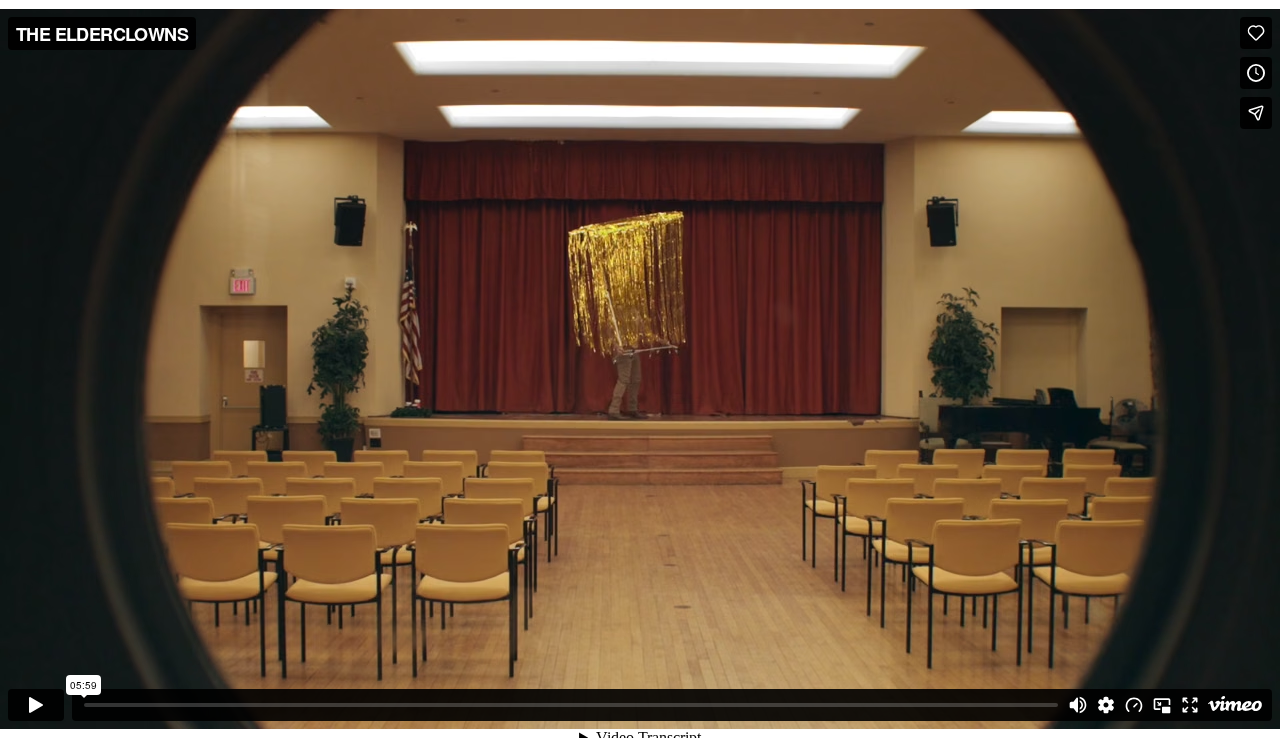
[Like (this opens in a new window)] (1256, 33)
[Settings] (1106, 705)
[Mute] (1078, 705)
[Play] (36, 705)
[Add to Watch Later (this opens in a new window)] (1256, 73)
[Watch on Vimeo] (1235, 705)
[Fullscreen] (1190, 705)
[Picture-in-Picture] (1162, 705)
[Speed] (1134, 705)
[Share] (1256, 113)
